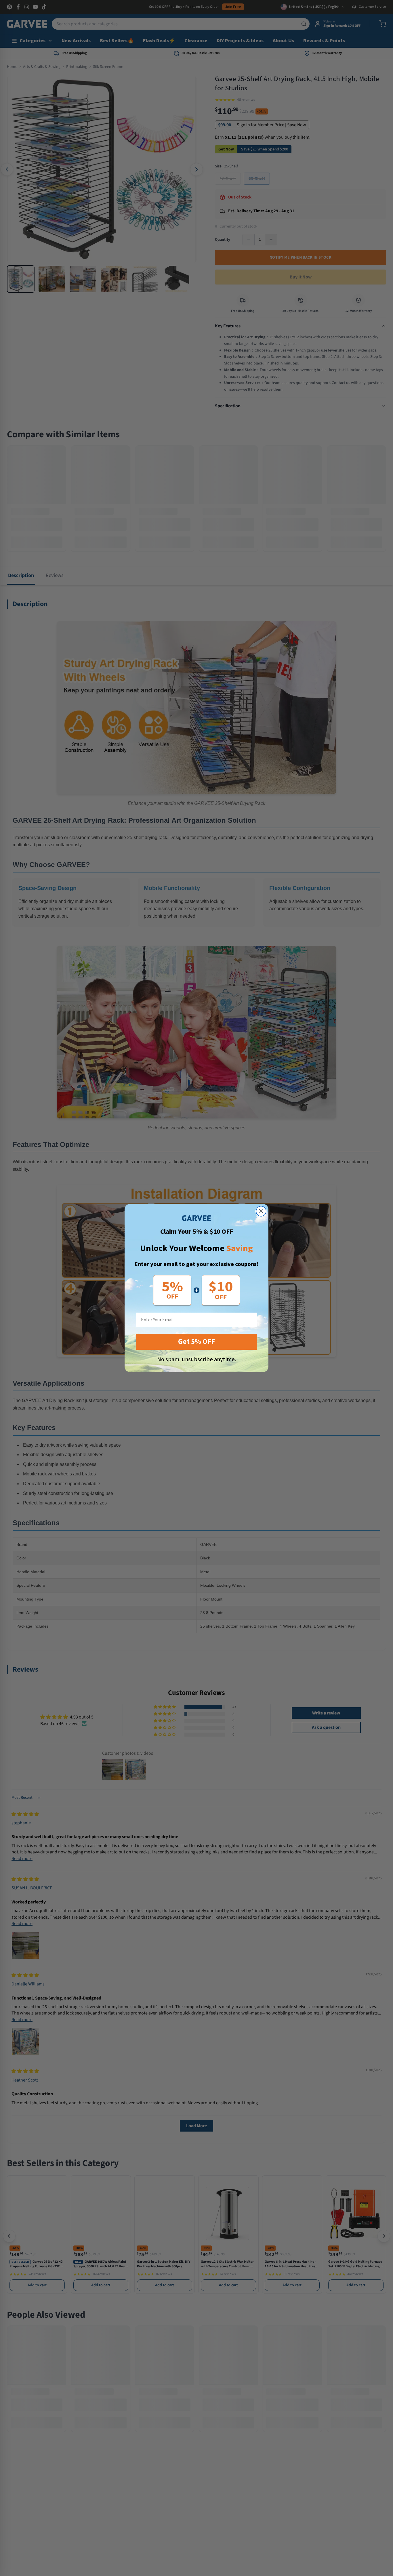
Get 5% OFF (197, 1342)
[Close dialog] (261, 1211)
